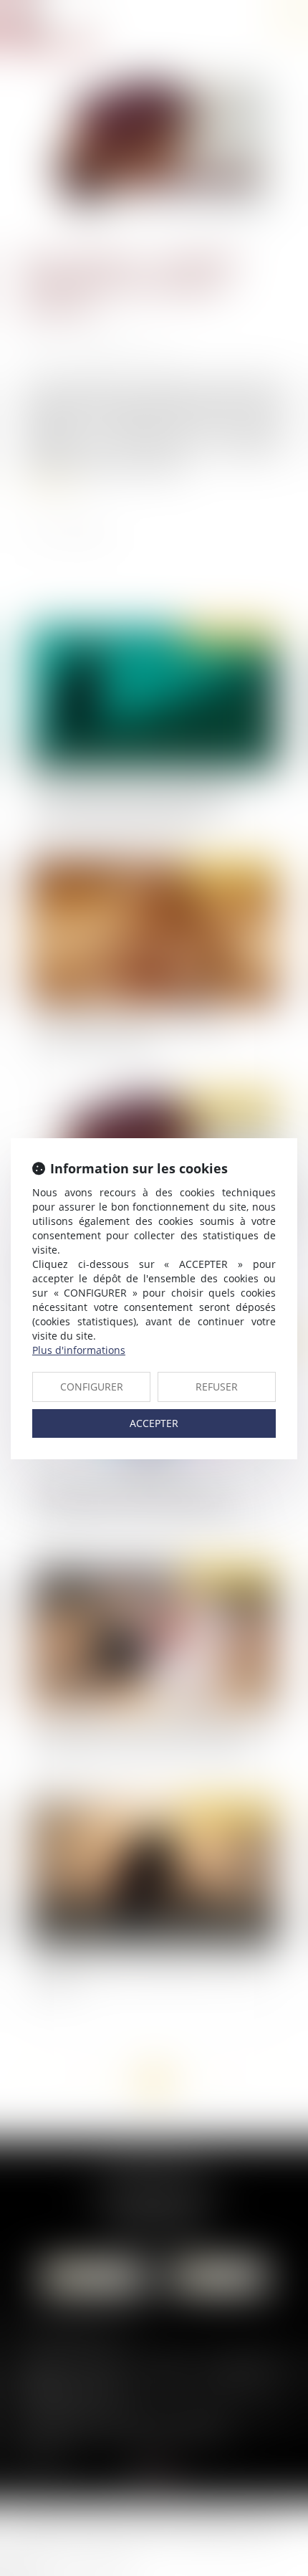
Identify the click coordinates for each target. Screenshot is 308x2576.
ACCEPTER (154, 1423)
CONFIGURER (92, 1387)
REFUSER (217, 1387)
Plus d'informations (79, 1350)
